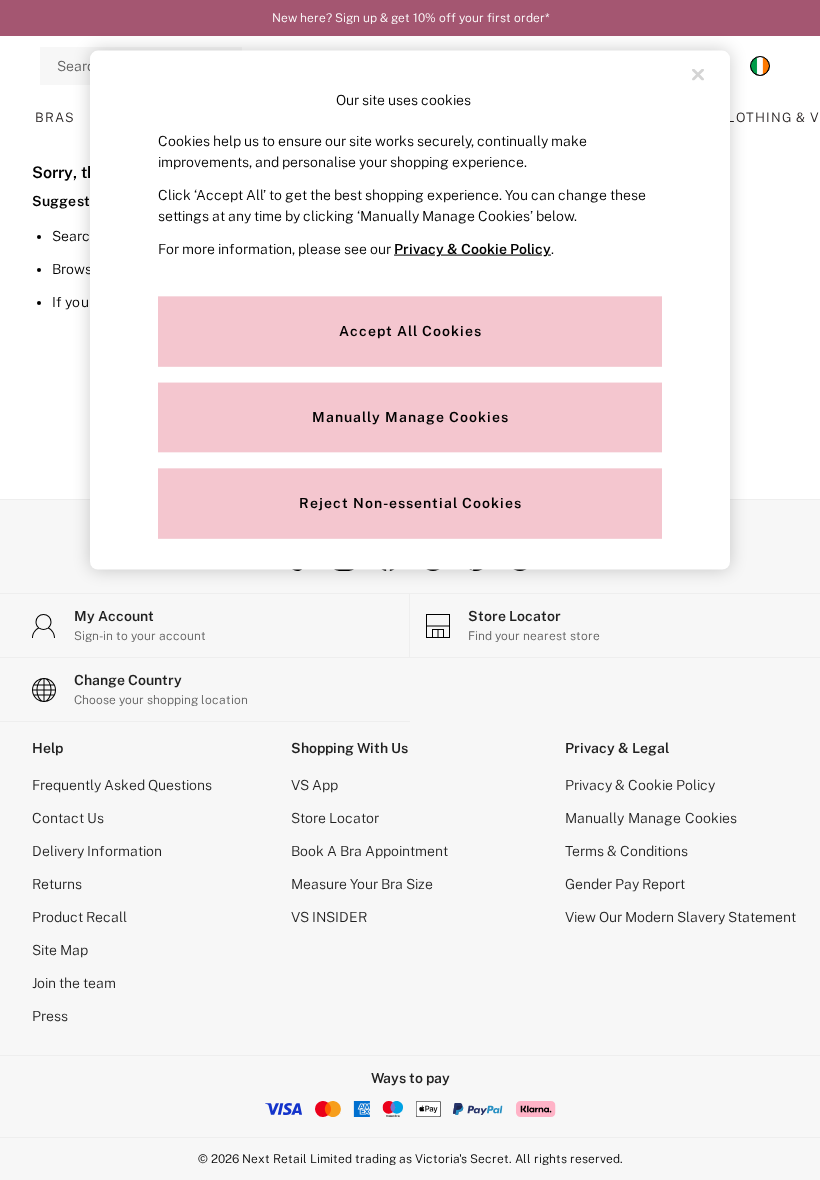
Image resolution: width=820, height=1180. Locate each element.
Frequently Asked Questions (122, 785)
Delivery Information (97, 851)
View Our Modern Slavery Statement (680, 917)
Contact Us (68, 818)
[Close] (698, 75)
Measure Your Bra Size (362, 884)
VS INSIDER (329, 917)
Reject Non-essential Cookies (410, 502)
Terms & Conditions (626, 851)
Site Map (60, 950)
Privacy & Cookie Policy (640, 785)
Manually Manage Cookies (651, 818)
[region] (410, 310)
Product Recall (79, 917)
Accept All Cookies (410, 330)
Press (50, 1016)
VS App (314, 785)
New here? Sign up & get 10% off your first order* (410, 18)
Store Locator (335, 818)
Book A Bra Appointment (369, 851)
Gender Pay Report (625, 884)
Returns (57, 884)
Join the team (74, 983)
